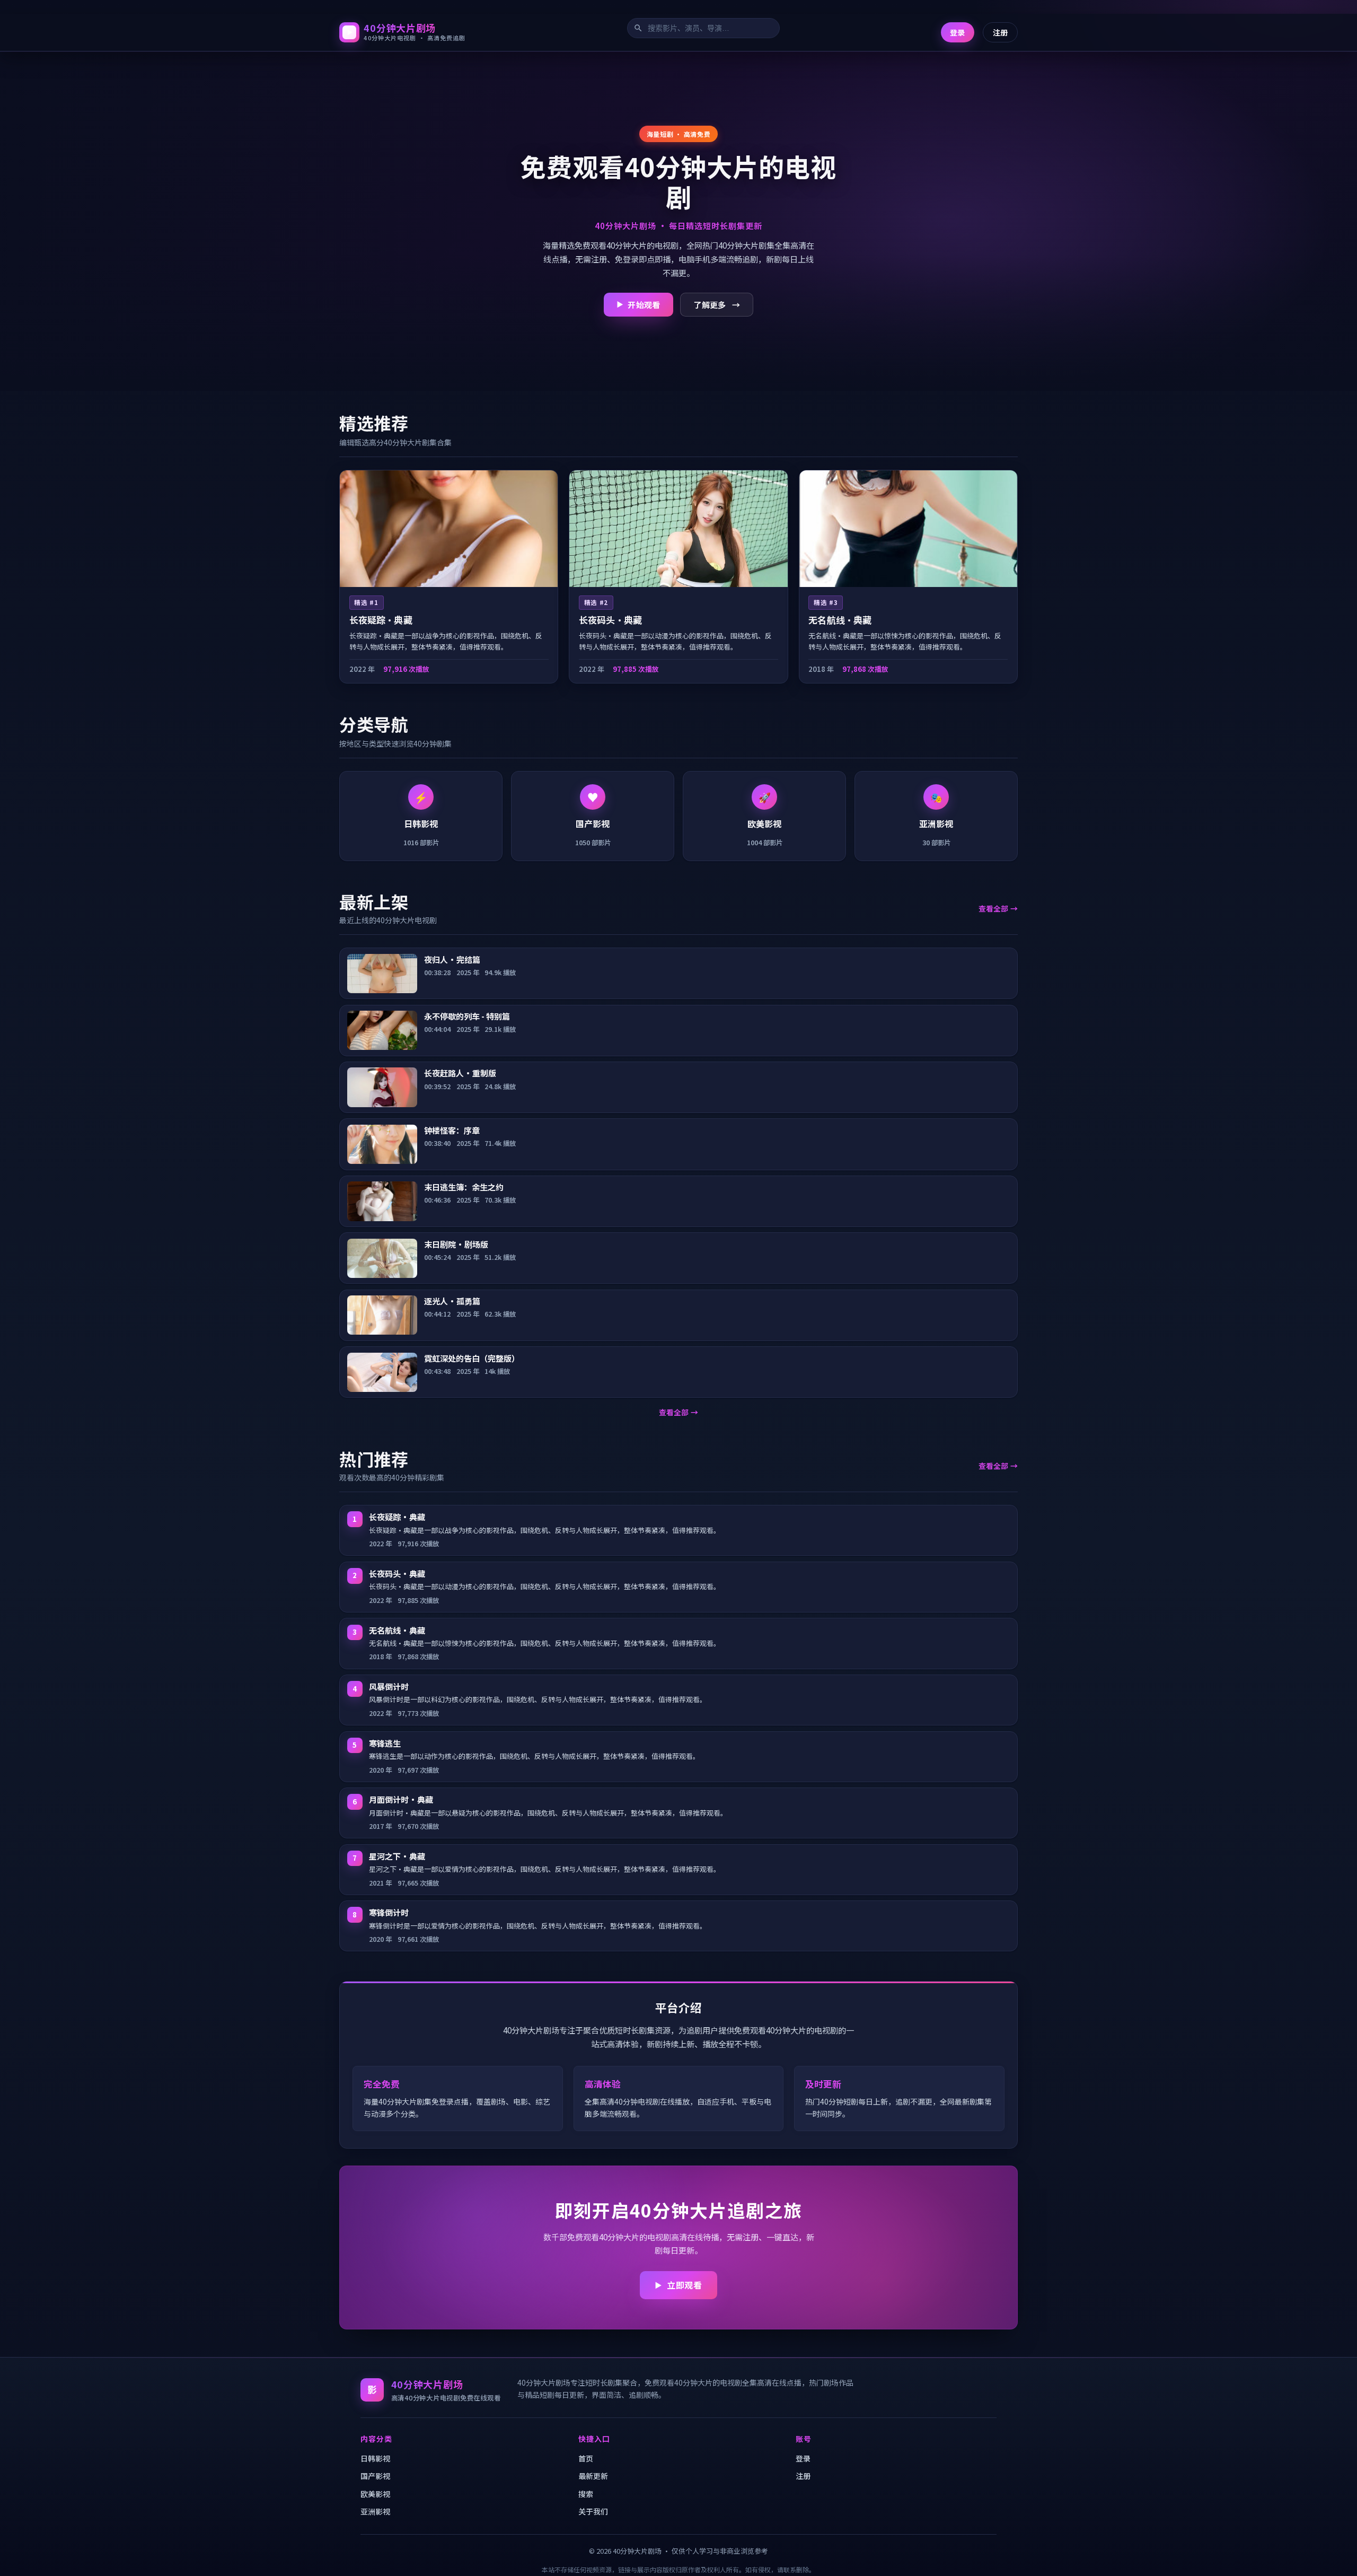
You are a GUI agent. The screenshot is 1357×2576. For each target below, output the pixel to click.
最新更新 (593, 2476)
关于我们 (593, 2511)
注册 (1001, 32)
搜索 (586, 2494)
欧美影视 (375, 2494)
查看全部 (993, 908)
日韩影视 (375, 2458)
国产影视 (375, 2476)
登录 (958, 32)
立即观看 (685, 2285)
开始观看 (644, 304)
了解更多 (710, 304)
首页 (586, 2458)
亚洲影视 (375, 2511)
